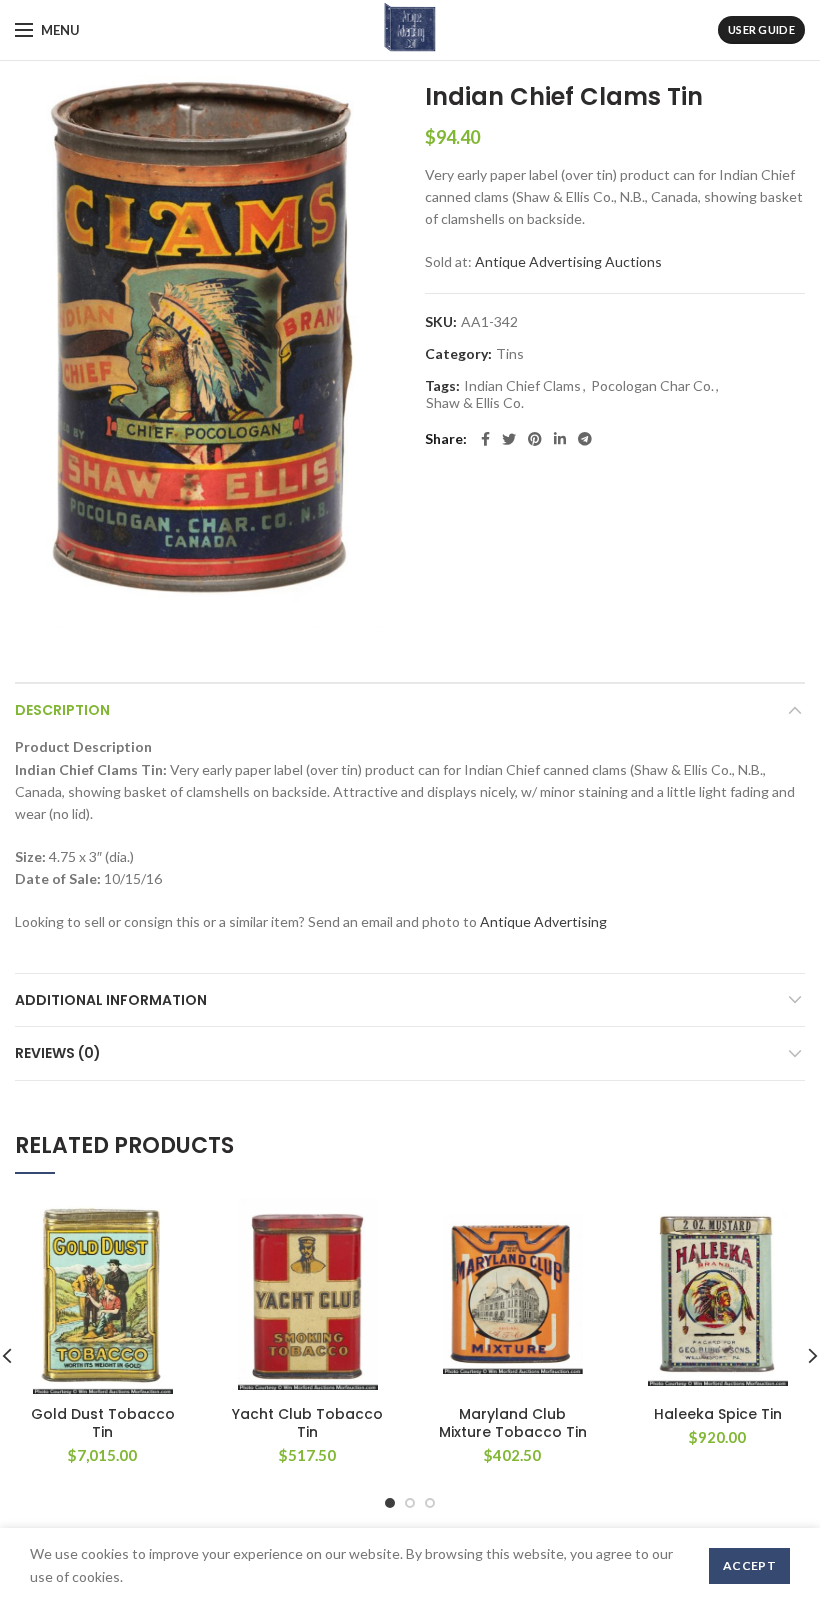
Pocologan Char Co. (652, 386)
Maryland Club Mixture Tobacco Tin (513, 1423)
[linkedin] (560, 439)
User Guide (761, 29)
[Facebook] (485, 439)
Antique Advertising (543, 921)
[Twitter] (509, 439)
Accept (749, 1565)
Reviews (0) (58, 1053)
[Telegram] (585, 439)
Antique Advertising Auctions (568, 261)
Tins (510, 354)
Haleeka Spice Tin (718, 1414)
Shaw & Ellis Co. (475, 403)
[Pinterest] (535, 439)
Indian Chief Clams (522, 386)
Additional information (111, 1000)
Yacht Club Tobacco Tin (307, 1423)
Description (62, 710)
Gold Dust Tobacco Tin (103, 1423)
